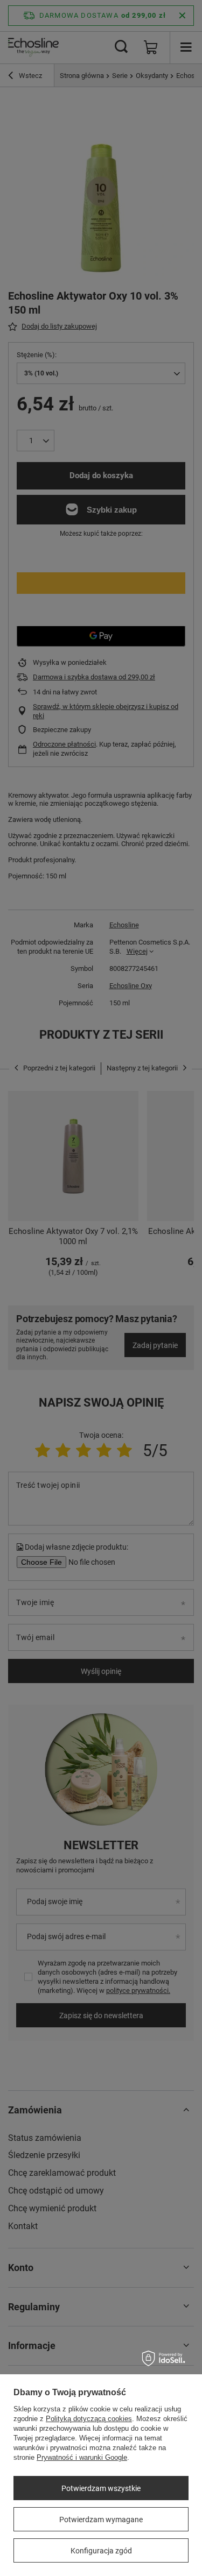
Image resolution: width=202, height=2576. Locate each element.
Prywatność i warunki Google (82, 2457)
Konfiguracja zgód (101, 2551)
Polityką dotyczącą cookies (89, 2419)
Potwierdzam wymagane (101, 2520)
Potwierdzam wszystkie (101, 2488)
